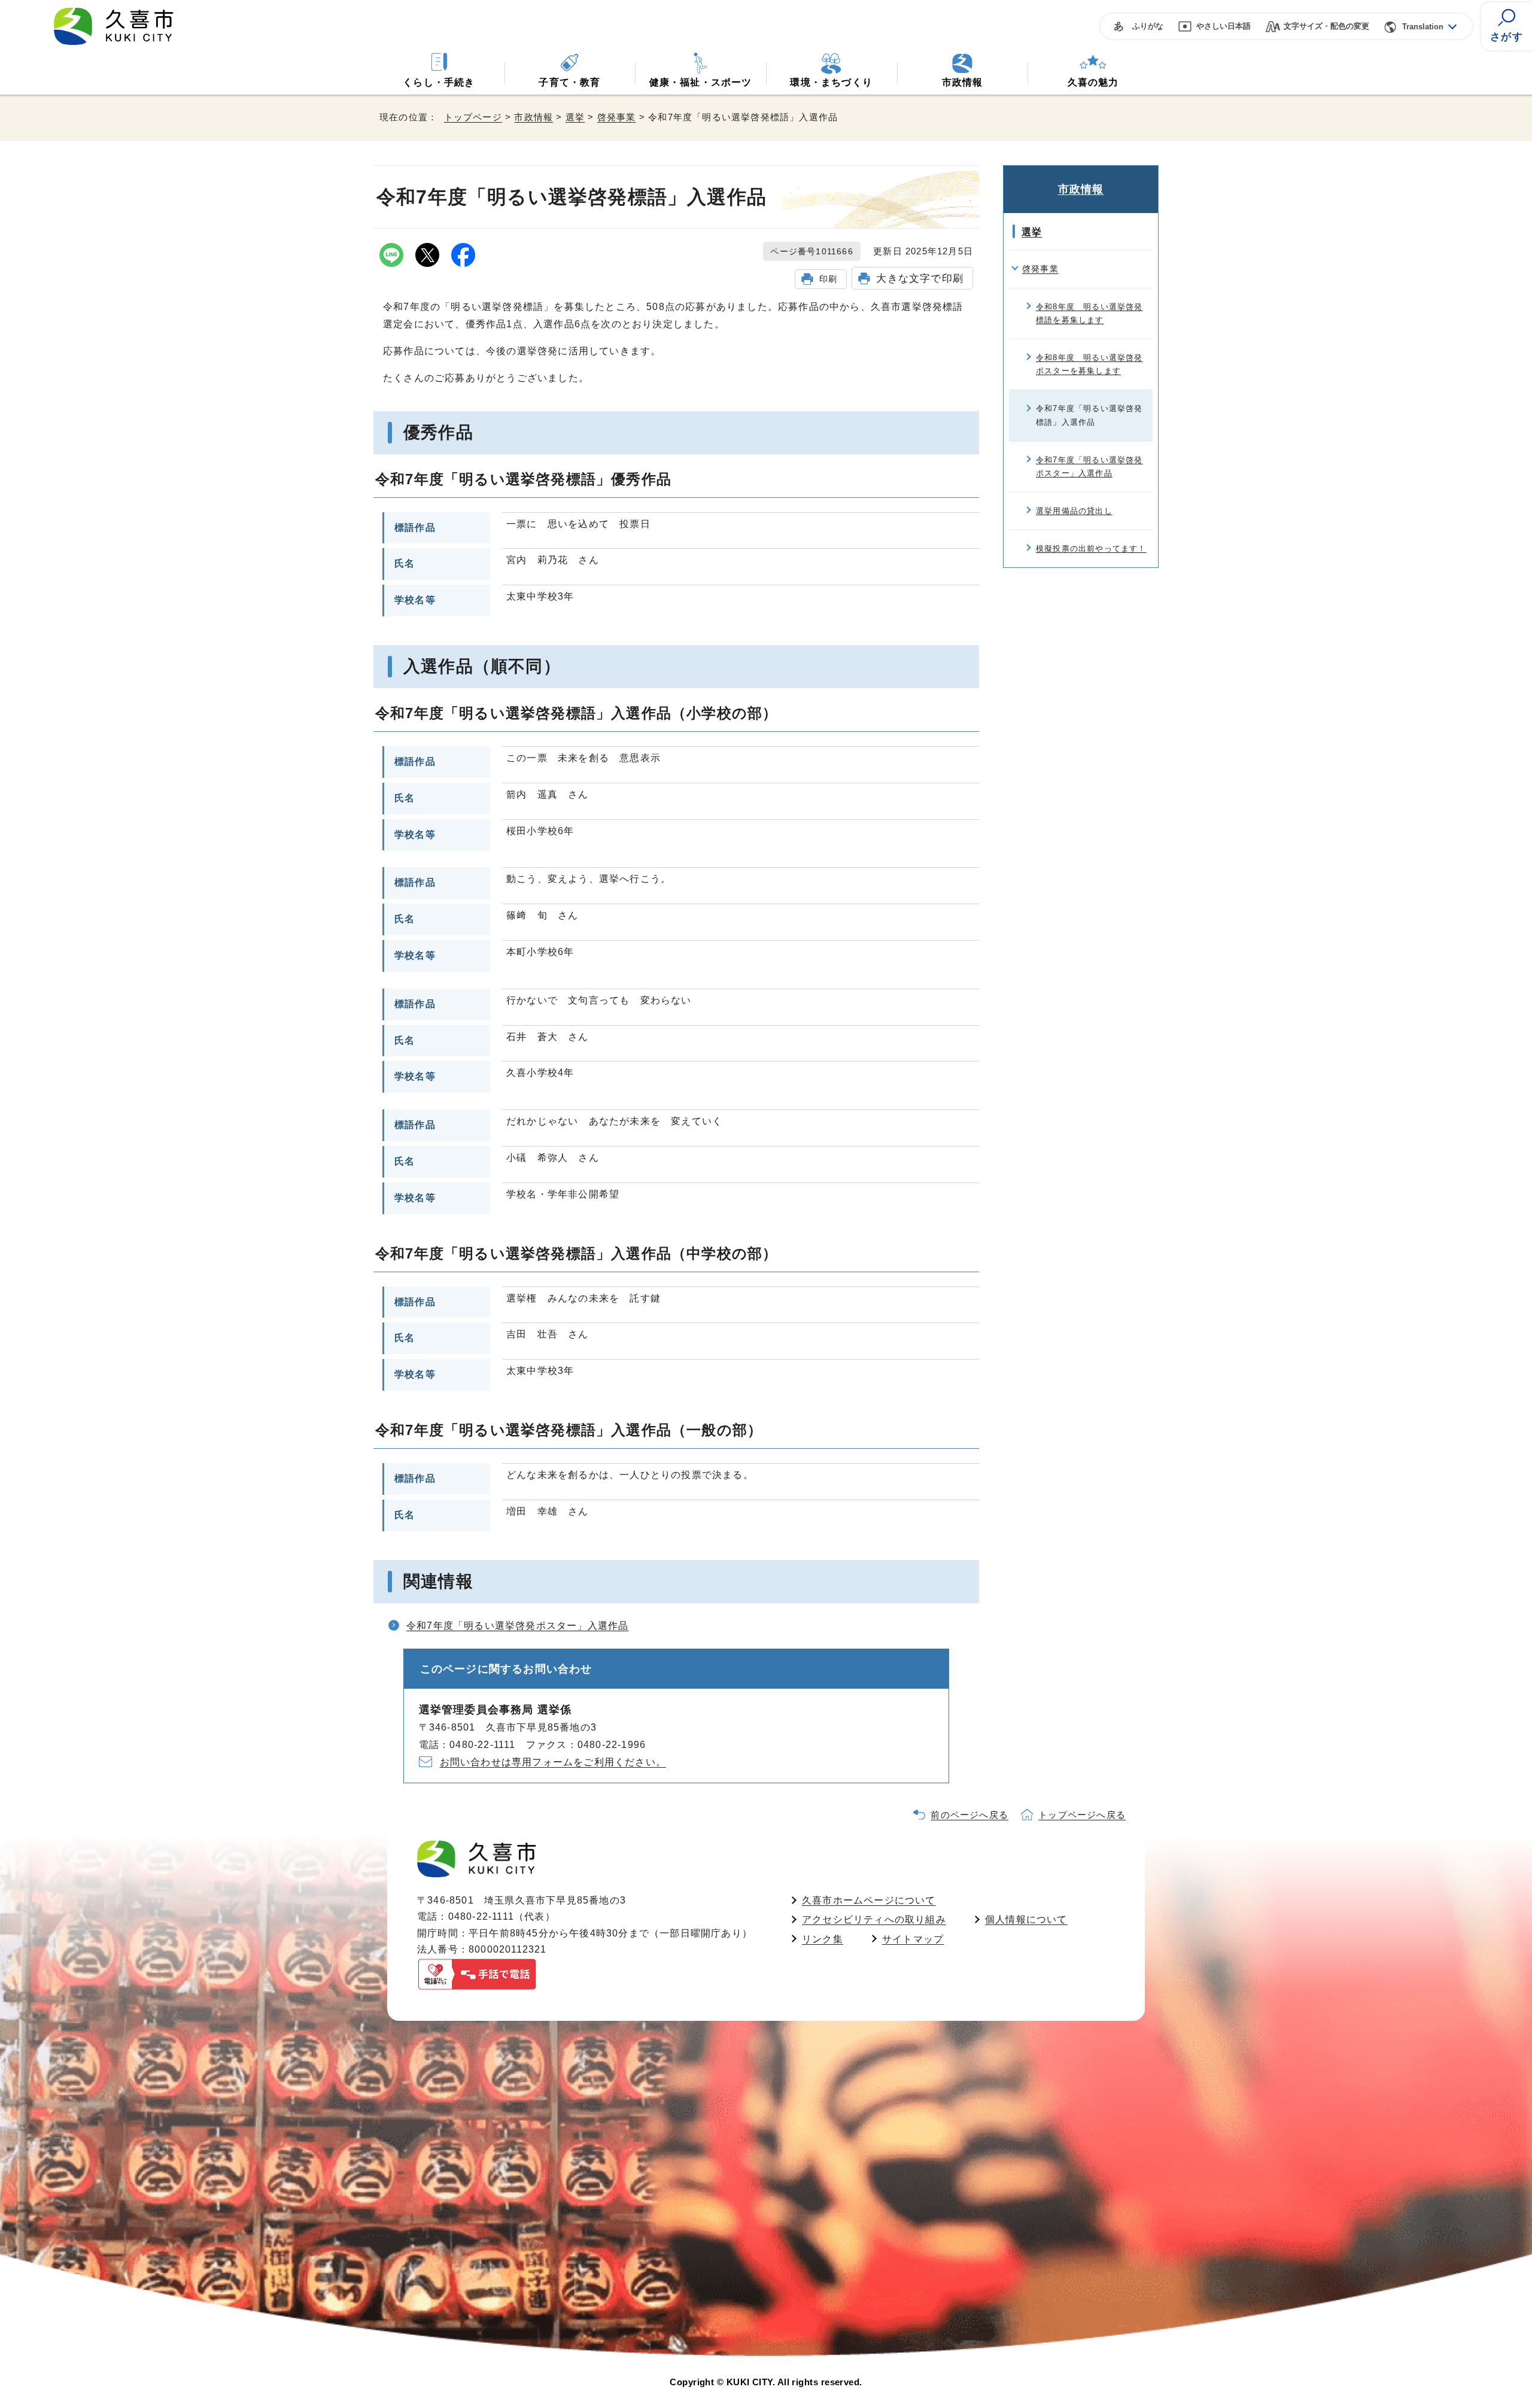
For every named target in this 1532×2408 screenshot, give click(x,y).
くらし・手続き (439, 82)
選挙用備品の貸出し (1074, 511)
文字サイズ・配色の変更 (1326, 26)
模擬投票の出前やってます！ (1091, 548)
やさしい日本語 (1224, 26)
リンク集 (823, 1939)
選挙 (575, 117)
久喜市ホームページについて (869, 1900)
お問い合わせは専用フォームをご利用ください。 (553, 1762)
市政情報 (963, 82)
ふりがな (1148, 26)
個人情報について (1026, 1919)
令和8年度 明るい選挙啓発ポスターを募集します (1089, 364)
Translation (1423, 27)
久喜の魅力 (1093, 82)
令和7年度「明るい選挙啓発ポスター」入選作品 (517, 1626)
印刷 (828, 279)
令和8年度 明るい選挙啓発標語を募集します (1089, 313)
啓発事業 (617, 117)
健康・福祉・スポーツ (701, 82)
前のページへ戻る (969, 1815)
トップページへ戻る (1082, 1815)
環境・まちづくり (831, 82)
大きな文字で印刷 (920, 278)
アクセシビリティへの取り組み (874, 1919)
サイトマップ (913, 1939)
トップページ (473, 117)
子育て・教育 (569, 82)
